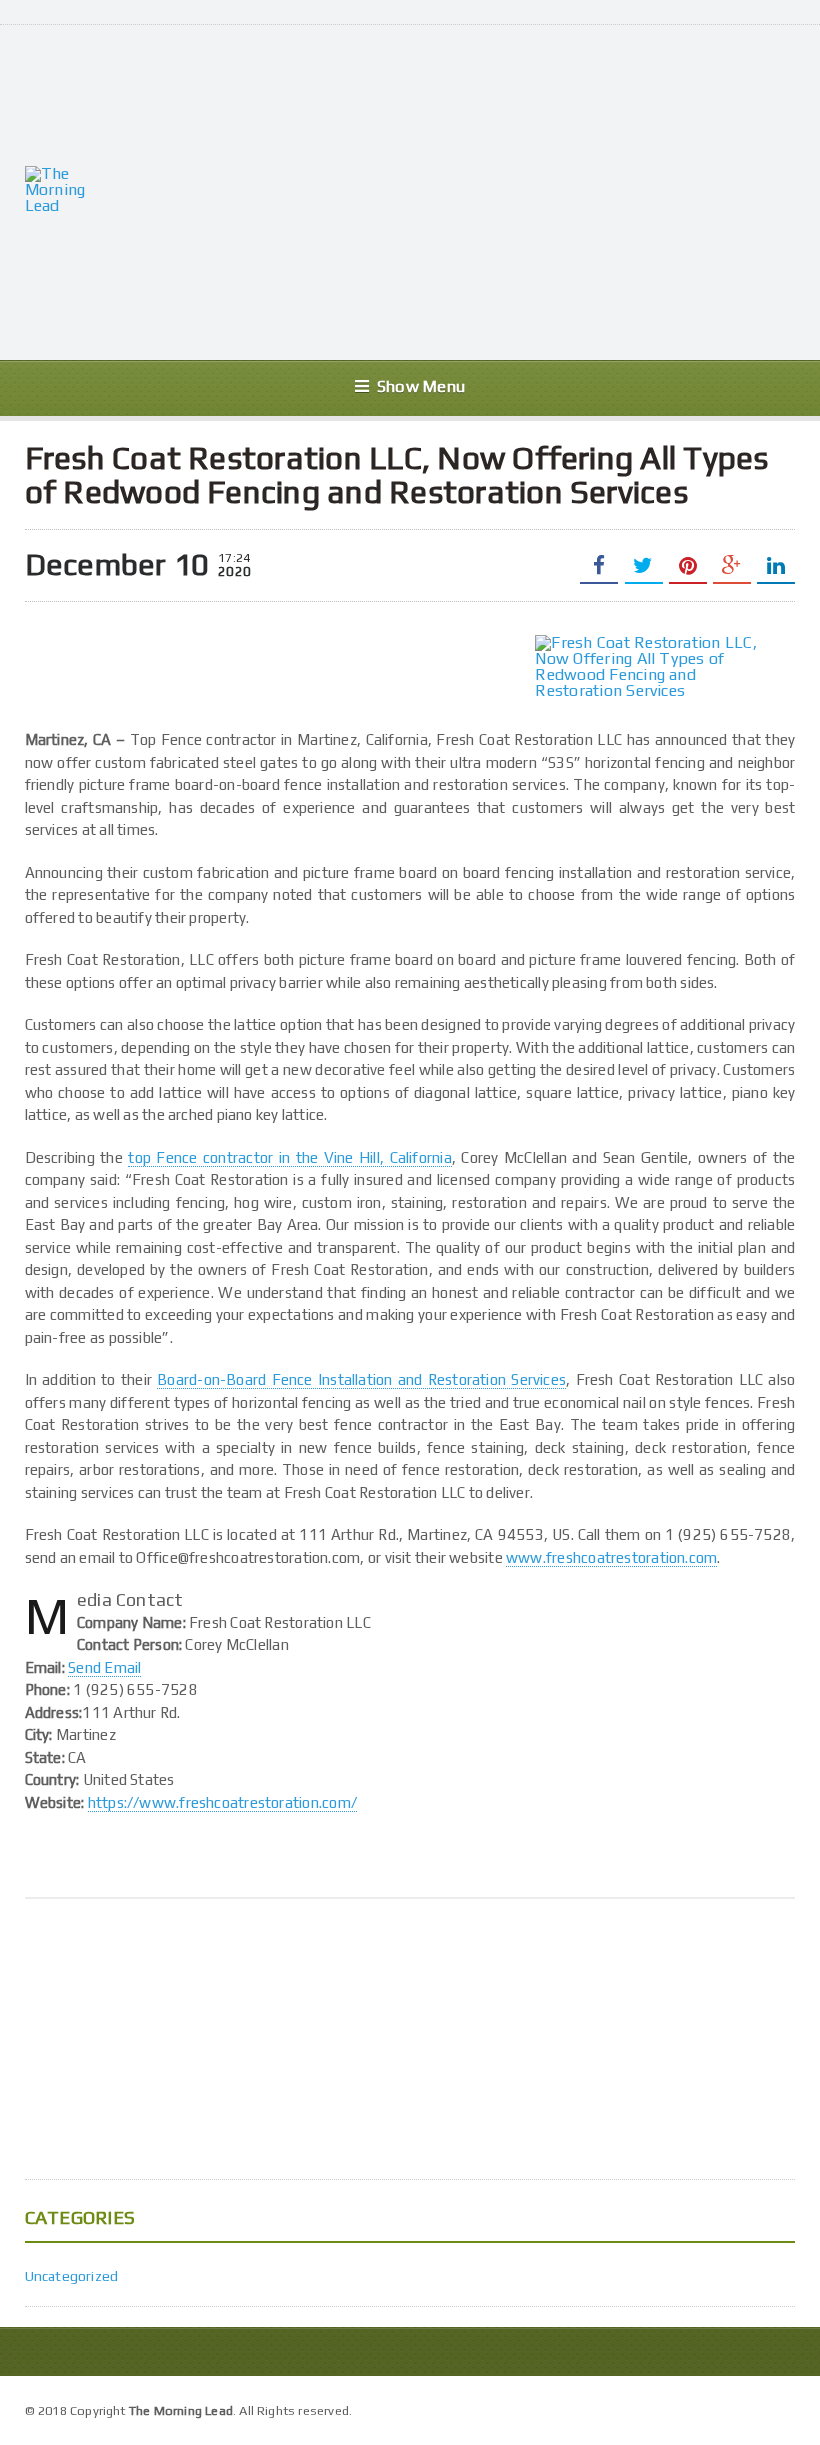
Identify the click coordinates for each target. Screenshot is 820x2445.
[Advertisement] (467, 190)
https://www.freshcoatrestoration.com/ (222, 1802)
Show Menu (421, 386)
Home (773, 2408)
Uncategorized (72, 2276)
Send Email (104, 1667)
